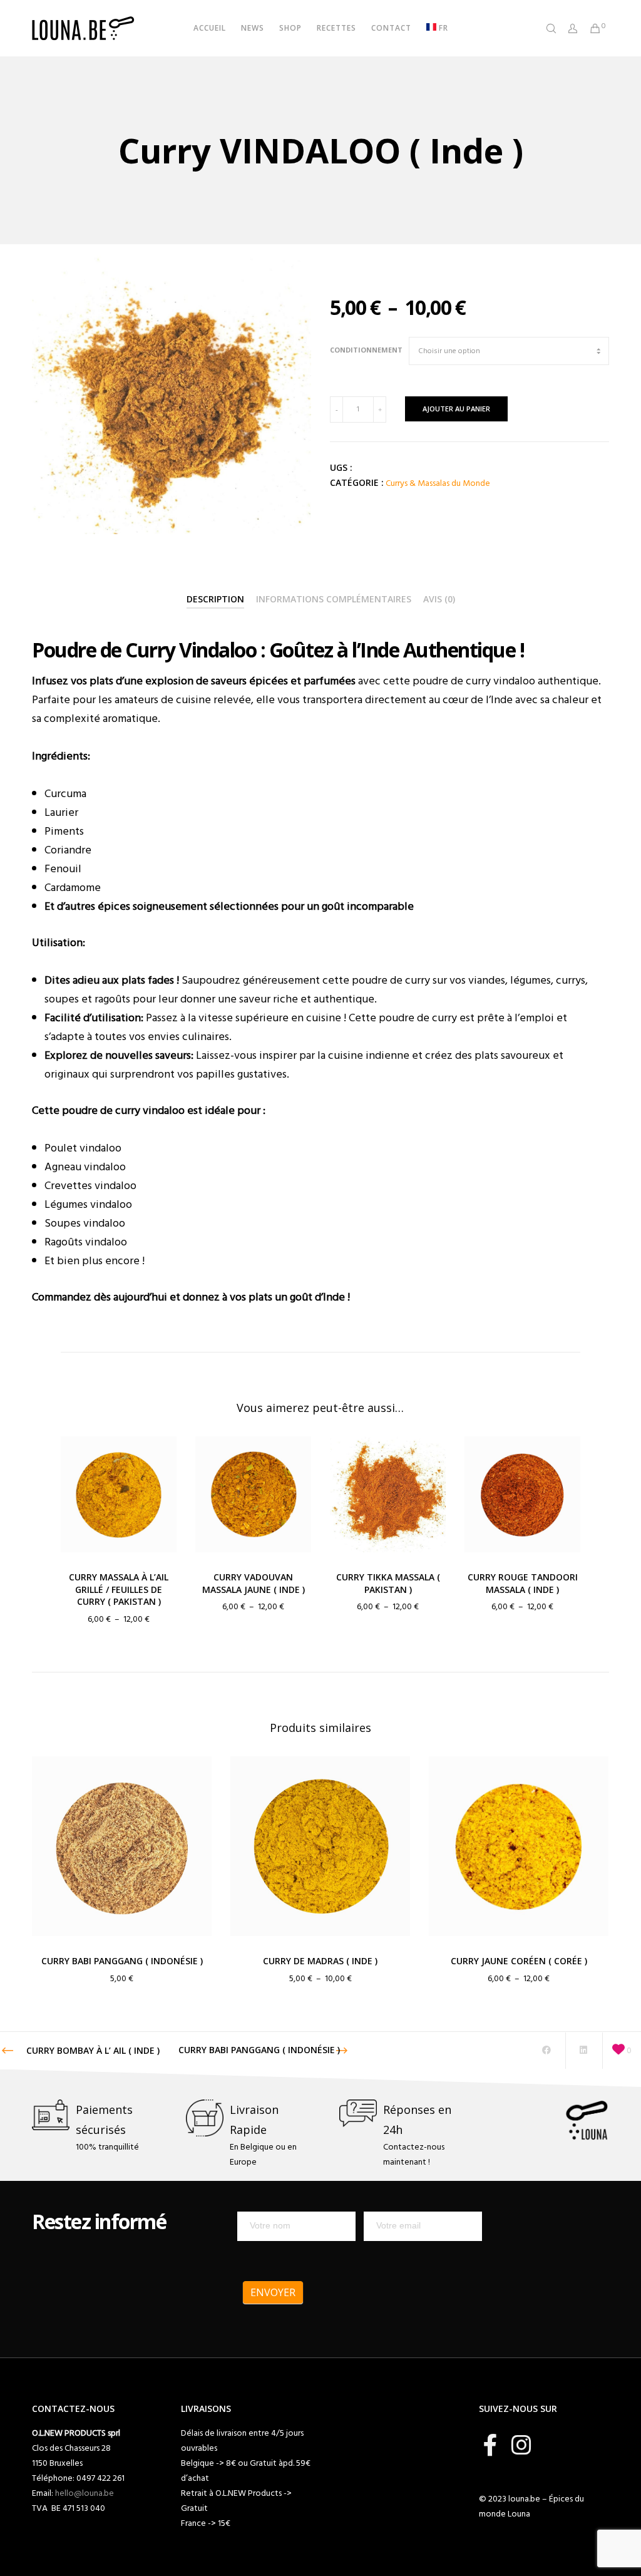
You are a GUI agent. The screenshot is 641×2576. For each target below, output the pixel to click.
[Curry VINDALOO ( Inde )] (546, 2051)
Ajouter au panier (456, 409)
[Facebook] (490, 2443)
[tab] (215, 600)
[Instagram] (521, 2443)
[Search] (546, 28)
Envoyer (273, 2292)
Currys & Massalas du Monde (438, 483)
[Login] (568, 28)
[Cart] (590, 28)
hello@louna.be (85, 2493)
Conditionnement (366, 350)
